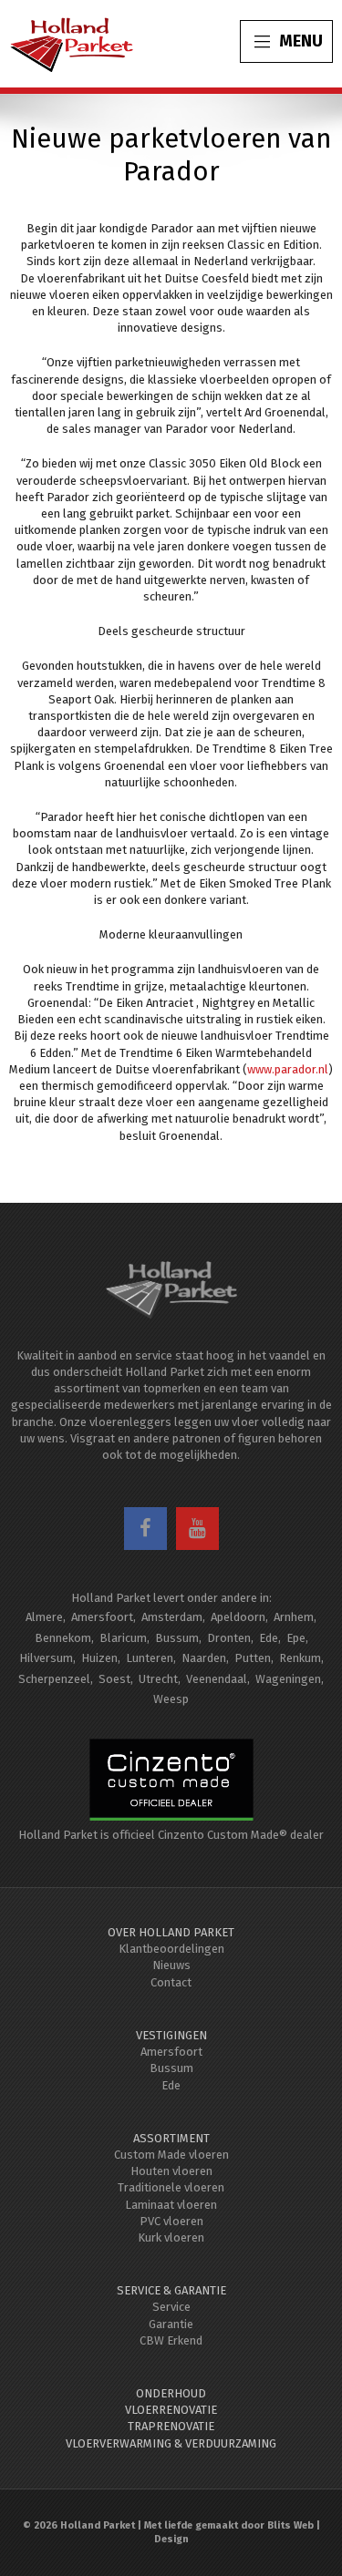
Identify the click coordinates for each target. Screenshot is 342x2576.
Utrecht (158, 1679)
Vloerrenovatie (171, 2410)
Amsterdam (172, 1617)
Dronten (229, 1638)
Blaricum (123, 1638)
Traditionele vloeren (171, 2187)
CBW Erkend (171, 2340)
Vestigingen (171, 2035)
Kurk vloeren (171, 2237)
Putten (253, 1658)
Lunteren (150, 1658)
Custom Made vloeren (171, 2155)
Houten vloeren (171, 2171)
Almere (44, 1617)
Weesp (171, 1699)
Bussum (177, 1638)
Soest (114, 1679)
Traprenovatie (171, 2426)
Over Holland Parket (171, 1932)
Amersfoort (102, 1617)
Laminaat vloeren (171, 2205)
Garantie (171, 2324)
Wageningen (288, 1679)
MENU (301, 41)
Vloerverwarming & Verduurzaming (171, 2443)
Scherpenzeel (54, 1679)
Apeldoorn (238, 1617)
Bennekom (63, 1638)
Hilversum (46, 1658)
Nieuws (171, 1965)
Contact (171, 1982)
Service (171, 2307)
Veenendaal (217, 1679)
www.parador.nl (288, 1069)
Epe (296, 1638)
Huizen (99, 1658)
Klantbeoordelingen (171, 1949)
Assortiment (171, 2138)
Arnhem (294, 1617)
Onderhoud (171, 2393)
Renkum (300, 1658)
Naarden (204, 1658)
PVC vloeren (171, 2221)
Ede (269, 1638)
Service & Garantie (171, 2290)
